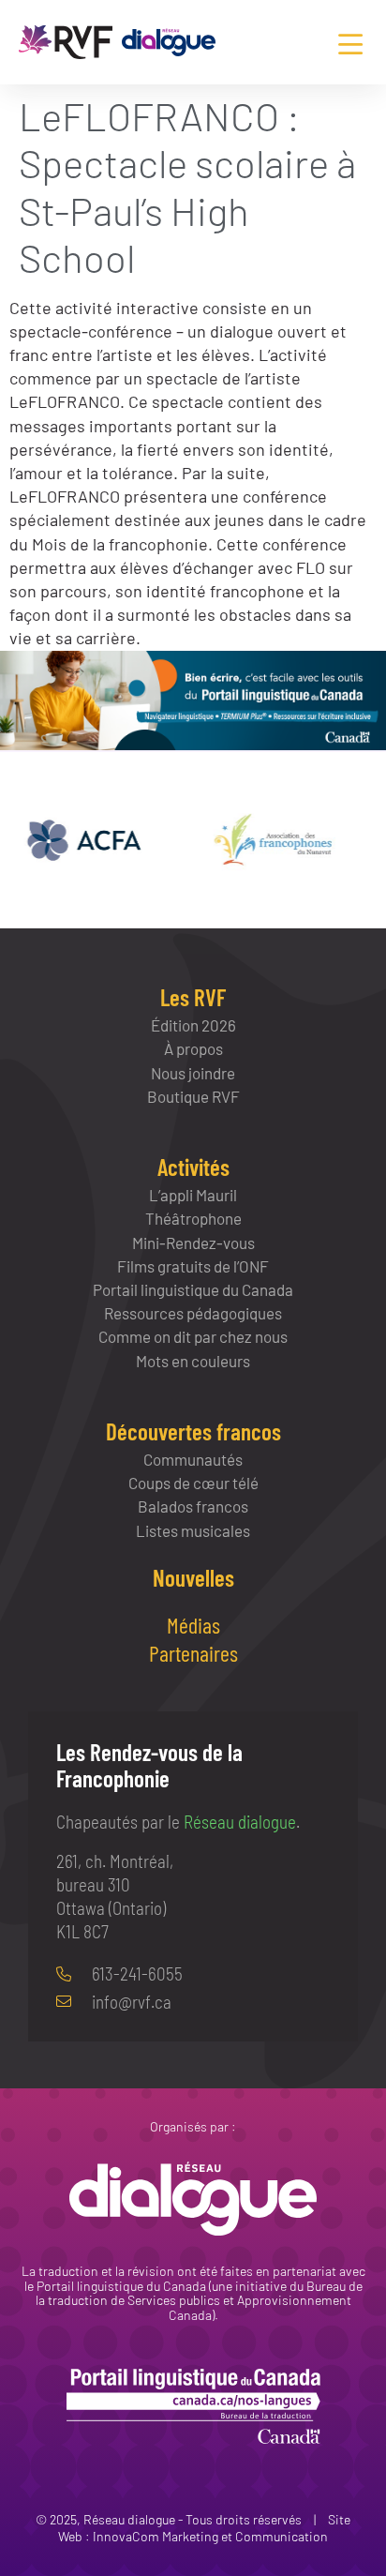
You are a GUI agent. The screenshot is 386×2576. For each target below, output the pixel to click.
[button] (350, 45)
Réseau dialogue (240, 1822)
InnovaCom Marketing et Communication (210, 2536)
